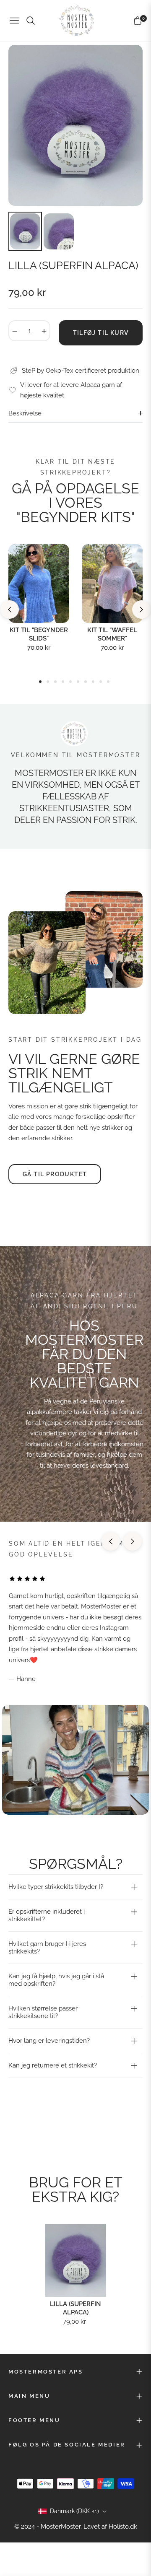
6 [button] (78, 682)
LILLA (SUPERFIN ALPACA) (75, 2308)
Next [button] (141, 610)
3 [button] (55, 682)
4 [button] (63, 682)
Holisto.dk (123, 2527)
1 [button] (40, 682)
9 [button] (101, 682)
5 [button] (70, 682)
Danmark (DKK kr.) (74, 2511)
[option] (75, 125)
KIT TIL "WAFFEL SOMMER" (112, 634)
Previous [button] (10, 610)
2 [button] (48, 682)
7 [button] (86, 682)
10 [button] (108, 682)
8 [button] (93, 682)
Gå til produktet (55, 1174)
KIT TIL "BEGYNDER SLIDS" (39, 634)
